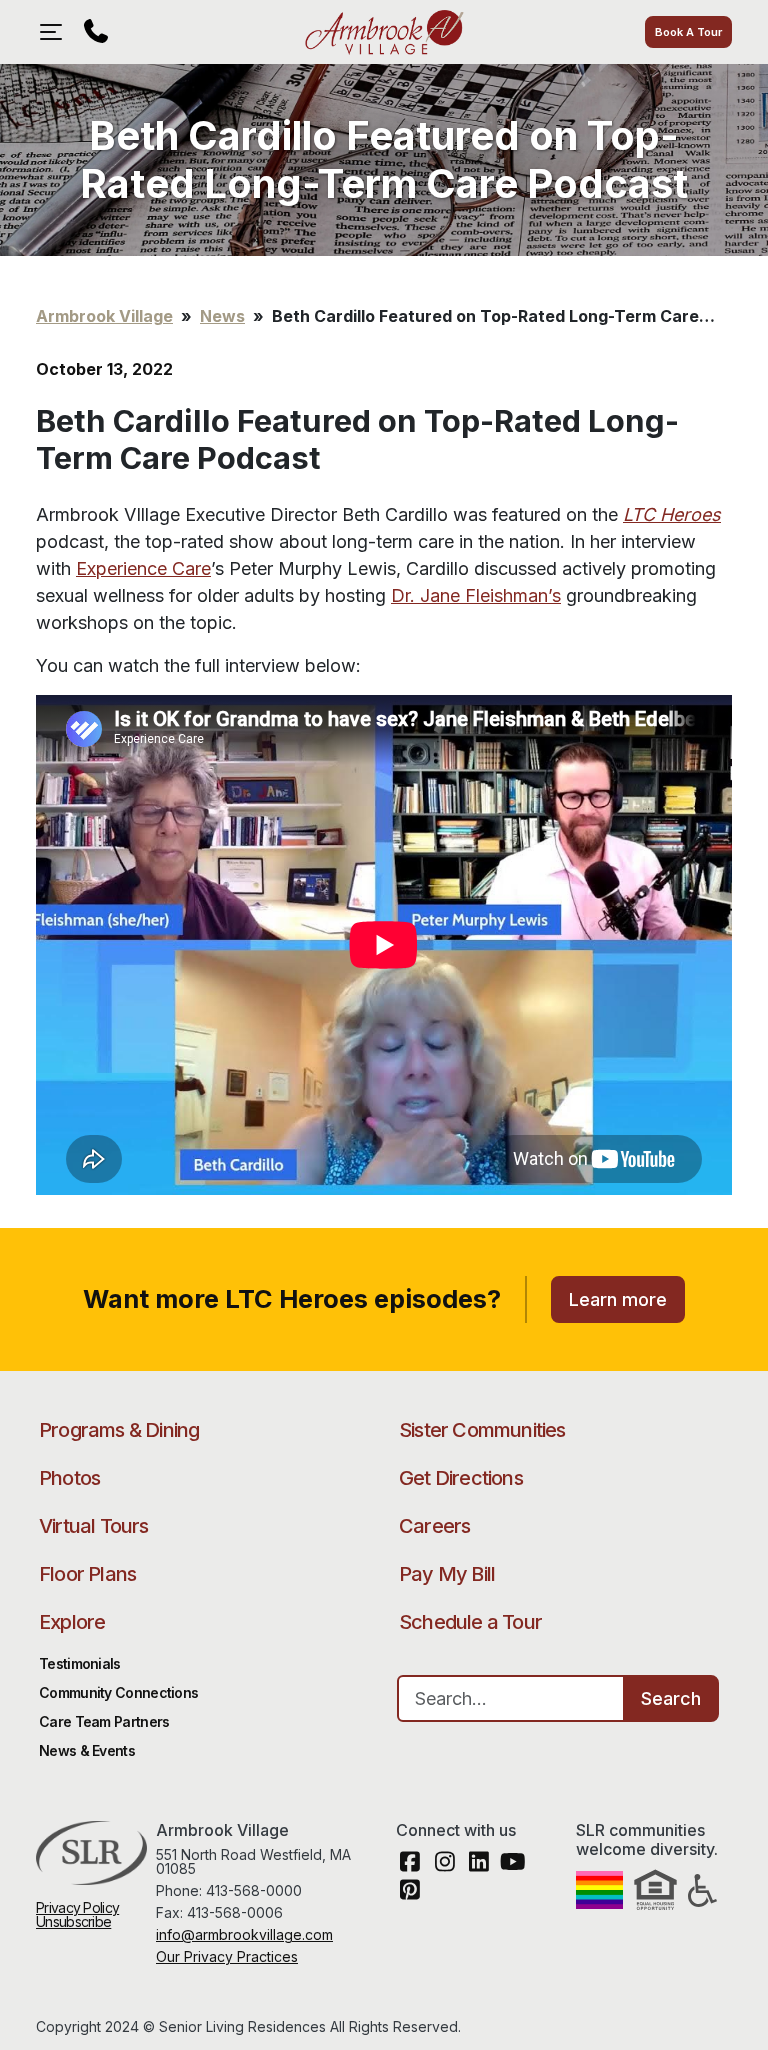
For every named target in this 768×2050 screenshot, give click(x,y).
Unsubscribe (73, 1921)
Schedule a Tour (470, 1622)
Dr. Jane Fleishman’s (476, 595)
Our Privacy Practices (227, 1956)
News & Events (87, 1750)
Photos (69, 1478)
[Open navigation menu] (56, 32)
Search (671, 1698)
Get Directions (461, 1478)
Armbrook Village (383, 32)
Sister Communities (482, 1430)
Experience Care (143, 568)
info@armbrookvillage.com (244, 1934)
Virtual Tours (94, 1526)
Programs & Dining (119, 1430)
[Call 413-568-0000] (96, 32)
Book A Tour (688, 32)
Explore (72, 1622)
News (222, 316)
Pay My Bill (447, 1574)
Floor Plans (87, 1574)
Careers (434, 1526)
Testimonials (80, 1663)
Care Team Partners (104, 1721)
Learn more (618, 1299)
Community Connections (118, 1692)
